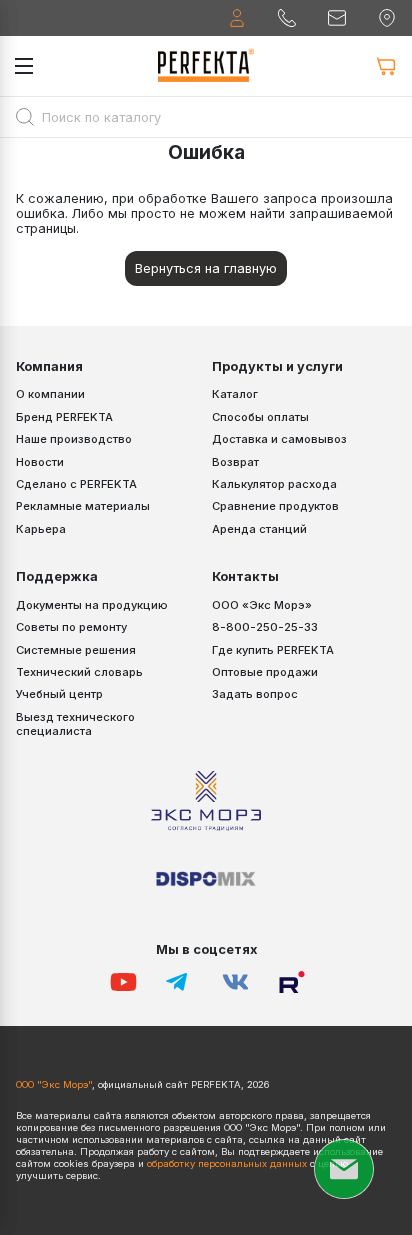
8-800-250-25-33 (265, 627)
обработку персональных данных (227, 1163)
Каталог (235, 394)
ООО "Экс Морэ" (54, 1084)
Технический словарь (79, 672)
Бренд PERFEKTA (64, 417)
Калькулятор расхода (274, 484)
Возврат (235, 462)
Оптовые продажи (265, 672)
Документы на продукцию (92, 605)
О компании (50, 394)
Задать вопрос (255, 694)
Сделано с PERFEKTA (76, 484)
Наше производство (74, 439)
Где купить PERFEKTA (273, 650)
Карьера (41, 529)
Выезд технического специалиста (75, 724)
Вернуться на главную (206, 268)
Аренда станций (259, 529)
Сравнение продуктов (275, 506)
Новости (40, 462)
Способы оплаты (260, 417)
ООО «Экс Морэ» (262, 605)
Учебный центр (59, 694)
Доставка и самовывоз (279, 439)
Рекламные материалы (83, 506)
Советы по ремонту (71, 627)
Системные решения (76, 650)
